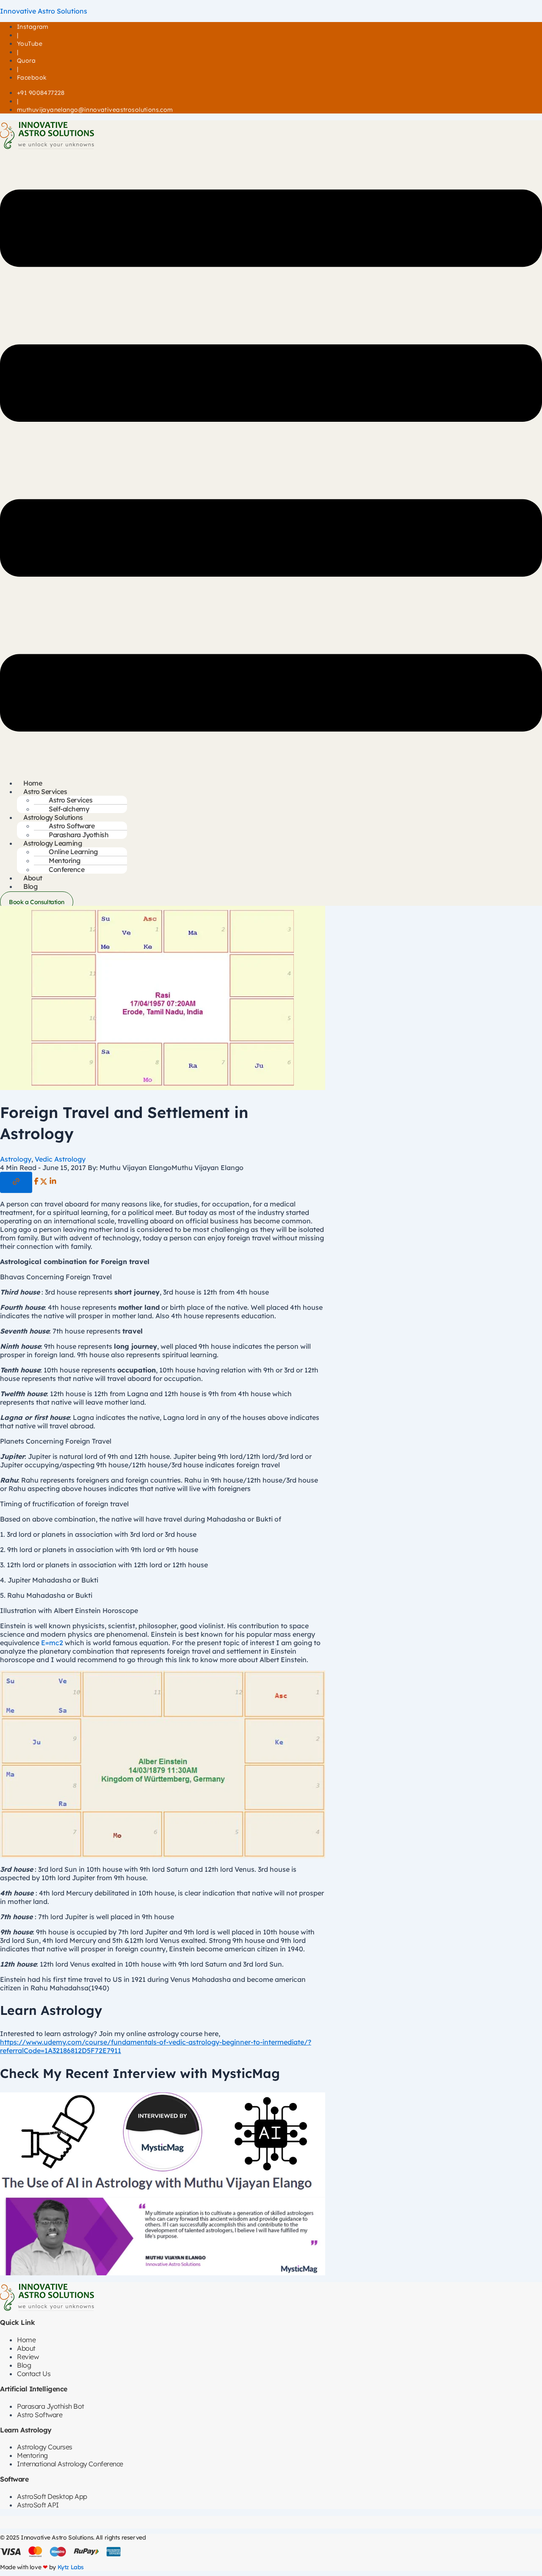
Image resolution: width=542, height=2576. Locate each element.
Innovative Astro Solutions (44, 11)
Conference (66, 869)
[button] (271, 461)
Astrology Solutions (53, 817)
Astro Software (40, 2415)
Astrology (16, 1159)
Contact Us (34, 2374)
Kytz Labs (71, 2567)
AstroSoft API (38, 2505)
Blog (30, 886)
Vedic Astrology (60, 1159)
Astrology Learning (53, 843)
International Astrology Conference (70, 2464)
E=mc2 (52, 1643)
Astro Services (45, 791)
